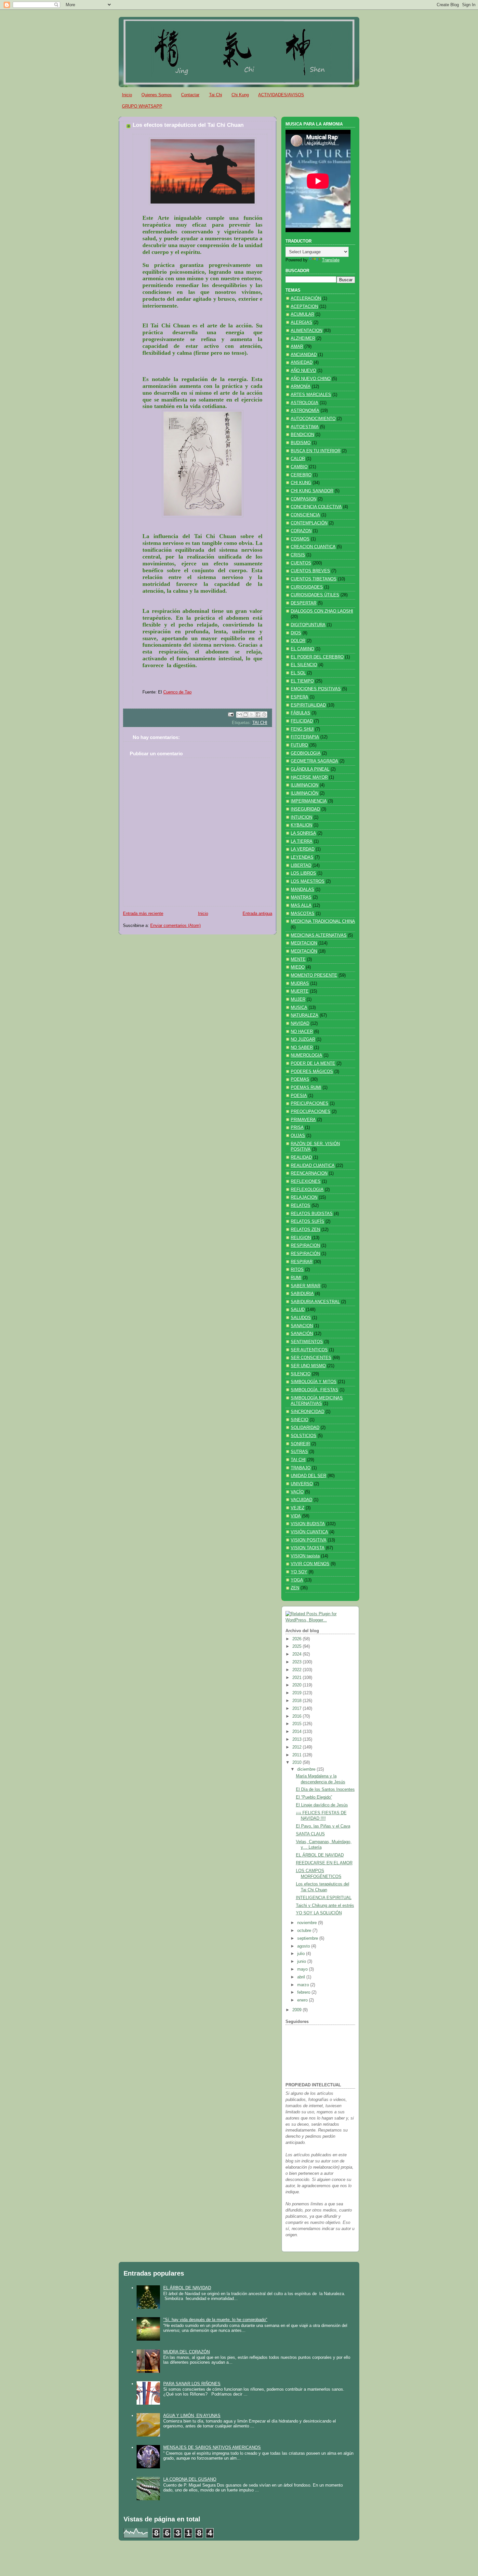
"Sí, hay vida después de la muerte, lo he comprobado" (215, 2320)
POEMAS (300, 1079)
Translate (331, 260)
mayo (303, 1969)
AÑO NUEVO (303, 371)
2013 (298, 1739)
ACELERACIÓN (306, 298)
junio (302, 1962)
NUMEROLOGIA (306, 1055)
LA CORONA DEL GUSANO (190, 2479)
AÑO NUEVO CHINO (311, 379)
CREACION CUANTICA (313, 547)
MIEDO (298, 967)
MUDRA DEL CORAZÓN (186, 2352)
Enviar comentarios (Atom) (175, 926)
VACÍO (297, 1492)
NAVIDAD (300, 1024)
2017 (298, 1709)
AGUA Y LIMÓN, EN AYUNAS (192, 2416)
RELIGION (301, 1238)
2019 (298, 1693)
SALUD (298, 1310)
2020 (298, 1685)
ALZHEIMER (303, 338)
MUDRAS (300, 984)
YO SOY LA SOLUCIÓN (319, 1913)
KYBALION (301, 825)
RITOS (297, 1270)
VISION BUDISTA (308, 1524)
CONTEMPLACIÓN (309, 523)
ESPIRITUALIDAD (308, 705)
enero (303, 2000)
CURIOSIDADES (307, 587)
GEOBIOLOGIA (306, 753)
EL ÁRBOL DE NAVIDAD (320, 1855)
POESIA (299, 1096)
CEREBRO (301, 475)
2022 (298, 1670)
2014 (298, 1732)
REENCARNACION (309, 1173)
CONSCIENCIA (305, 515)
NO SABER (302, 1048)
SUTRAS (299, 1452)
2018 (298, 1701)
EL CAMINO (302, 649)
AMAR (297, 347)
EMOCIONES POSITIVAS (316, 689)
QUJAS (298, 1136)
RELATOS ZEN (305, 1230)
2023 (298, 1662)
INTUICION (301, 817)
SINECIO (299, 1420)
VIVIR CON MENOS (310, 1564)
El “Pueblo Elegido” (314, 1797)
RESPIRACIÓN (305, 1254)
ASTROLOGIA (305, 403)
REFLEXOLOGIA (307, 1190)
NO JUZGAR (303, 1039)
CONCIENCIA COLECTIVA (316, 507)
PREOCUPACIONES (311, 1112)
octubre (305, 1931)
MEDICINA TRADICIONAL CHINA (323, 921)
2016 (298, 1716)
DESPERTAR (304, 603)
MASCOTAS (303, 914)
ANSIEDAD (302, 363)
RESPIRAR (302, 1262)
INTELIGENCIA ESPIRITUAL (324, 1898)
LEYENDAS (302, 857)
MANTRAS (301, 897)
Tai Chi (216, 95)
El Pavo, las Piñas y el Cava (323, 1826)
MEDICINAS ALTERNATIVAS (319, 935)
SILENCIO (301, 1374)
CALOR (298, 459)
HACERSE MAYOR (309, 777)
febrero (304, 1992)
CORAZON (301, 531)
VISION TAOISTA (308, 1548)
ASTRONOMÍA (305, 411)
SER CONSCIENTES (311, 1358)
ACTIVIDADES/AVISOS (281, 95)
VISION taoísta (305, 1556)
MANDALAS (302, 890)
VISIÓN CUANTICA (309, 1532)
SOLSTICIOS (304, 1436)
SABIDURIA (302, 1294)
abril (302, 1977)
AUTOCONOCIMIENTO (313, 419)
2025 (298, 1646)
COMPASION (304, 499)
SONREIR (300, 1444)
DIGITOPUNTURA (308, 625)
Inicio (127, 95)
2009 (298, 2010)
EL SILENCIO (304, 665)
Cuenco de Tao (177, 692)
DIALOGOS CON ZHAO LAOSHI (322, 611)
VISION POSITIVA (309, 1540)
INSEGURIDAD (305, 809)
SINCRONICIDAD (307, 1412)
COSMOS (300, 539)
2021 (298, 1678)
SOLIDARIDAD (305, 1428)
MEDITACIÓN (304, 951)
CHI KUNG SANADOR (312, 491)
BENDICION (302, 435)
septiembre (308, 1938)
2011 (298, 1755)
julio (302, 1954)
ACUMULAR (302, 314)
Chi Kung (240, 95)
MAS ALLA (301, 905)
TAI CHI (260, 723)
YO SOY (299, 1572)
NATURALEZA (305, 1015)
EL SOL (298, 673)
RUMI (296, 1278)
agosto (304, 1946)
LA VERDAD (303, 849)
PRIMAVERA (303, 1120)
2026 (298, 1639)
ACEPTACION (304, 307)
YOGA (297, 1580)
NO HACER (302, 1032)
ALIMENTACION (306, 331)
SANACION (302, 1326)
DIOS (296, 633)
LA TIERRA (302, 841)
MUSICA (299, 1008)
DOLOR (298, 641)
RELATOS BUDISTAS (312, 1214)
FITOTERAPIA (305, 737)
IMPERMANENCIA (309, 801)
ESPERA (299, 697)
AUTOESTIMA (305, 427)
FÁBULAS (300, 713)
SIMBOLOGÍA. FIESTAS (314, 1390)
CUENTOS (301, 563)
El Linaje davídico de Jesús (322, 1805)
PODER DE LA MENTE (313, 1063)
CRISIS (298, 555)
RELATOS (300, 1206)
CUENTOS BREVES (310, 571)
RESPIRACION (305, 1246)
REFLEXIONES (306, 1182)
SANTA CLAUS (310, 1834)
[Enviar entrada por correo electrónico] (231, 714)
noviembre (308, 1923)
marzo (304, 1985)
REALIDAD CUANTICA (313, 1166)
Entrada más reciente (143, 914)
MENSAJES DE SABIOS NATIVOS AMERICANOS (212, 2447)
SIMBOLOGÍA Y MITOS (314, 1382)
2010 (298, 1763)
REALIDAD (301, 1157)
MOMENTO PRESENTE (314, 975)
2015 (298, 1724)
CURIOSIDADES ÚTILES (315, 595)
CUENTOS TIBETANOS (314, 579)
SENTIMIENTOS (307, 1342)
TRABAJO (301, 1468)
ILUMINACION (305, 785)
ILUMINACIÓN (305, 793)
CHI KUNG (301, 483)
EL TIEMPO (302, 681)
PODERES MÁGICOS (312, 1072)
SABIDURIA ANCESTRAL (315, 1302)
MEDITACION (304, 943)
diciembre (307, 1769)
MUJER (298, 999)
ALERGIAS (301, 323)
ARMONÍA (301, 387)
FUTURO (299, 745)
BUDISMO (301, 443)
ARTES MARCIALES (311, 395)
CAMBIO (299, 467)
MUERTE (300, 991)
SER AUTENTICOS (309, 1350)
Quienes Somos (157, 95)
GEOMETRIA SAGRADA (314, 761)
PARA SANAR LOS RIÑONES (192, 2384)
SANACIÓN (302, 1334)
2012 (298, 1747)
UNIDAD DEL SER (308, 1476)
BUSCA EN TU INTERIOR (316, 451)
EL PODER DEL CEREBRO (317, 657)
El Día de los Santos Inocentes (325, 1790)
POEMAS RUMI (306, 1088)
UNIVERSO (302, 1484)
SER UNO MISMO (308, 1366)
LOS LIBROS (303, 873)
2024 (298, 1654)
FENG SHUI (302, 729)
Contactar (190, 95)
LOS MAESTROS (308, 881)
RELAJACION (304, 1197)
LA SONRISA (303, 833)
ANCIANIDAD (304, 355)
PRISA (297, 1128)
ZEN (295, 1588)
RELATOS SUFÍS (307, 1222)
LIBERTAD (301, 865)
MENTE (298, 959)
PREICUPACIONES (310, 1103)
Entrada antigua (257, 914)
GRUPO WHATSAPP (142, 106)
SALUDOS (301, 1318)
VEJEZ (298, 1508)
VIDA (296, 1516)
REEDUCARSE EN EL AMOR (324, 1863)
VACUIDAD (301, 1500)
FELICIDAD (302, 721)
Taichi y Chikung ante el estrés (325, 1906)
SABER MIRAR (305, 1286)
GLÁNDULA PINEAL (310, 769)
